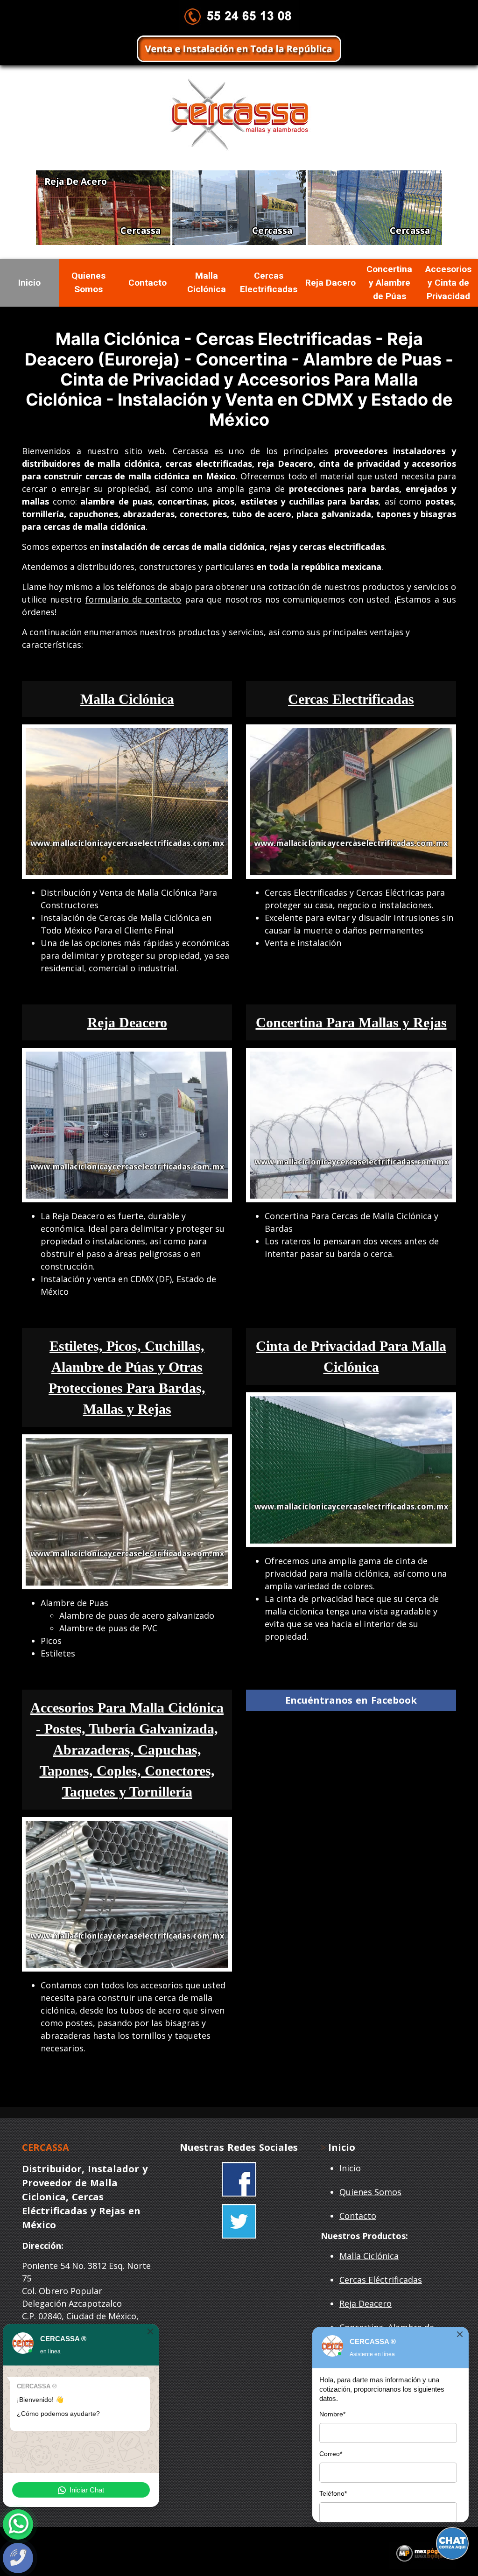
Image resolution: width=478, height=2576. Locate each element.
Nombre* (332, 2414)
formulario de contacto (134, 599)
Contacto (148, 283)
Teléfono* (333, 2493)
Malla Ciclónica (207, 282)
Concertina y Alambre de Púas (389, 283)
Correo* (331, 2454)
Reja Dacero (330, 283)
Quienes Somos (88, 282)
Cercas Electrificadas (269, 282)
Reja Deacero (366, 2303)
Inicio (29, 283)
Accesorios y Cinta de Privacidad (448, 283)
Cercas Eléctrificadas (381, 2280)
